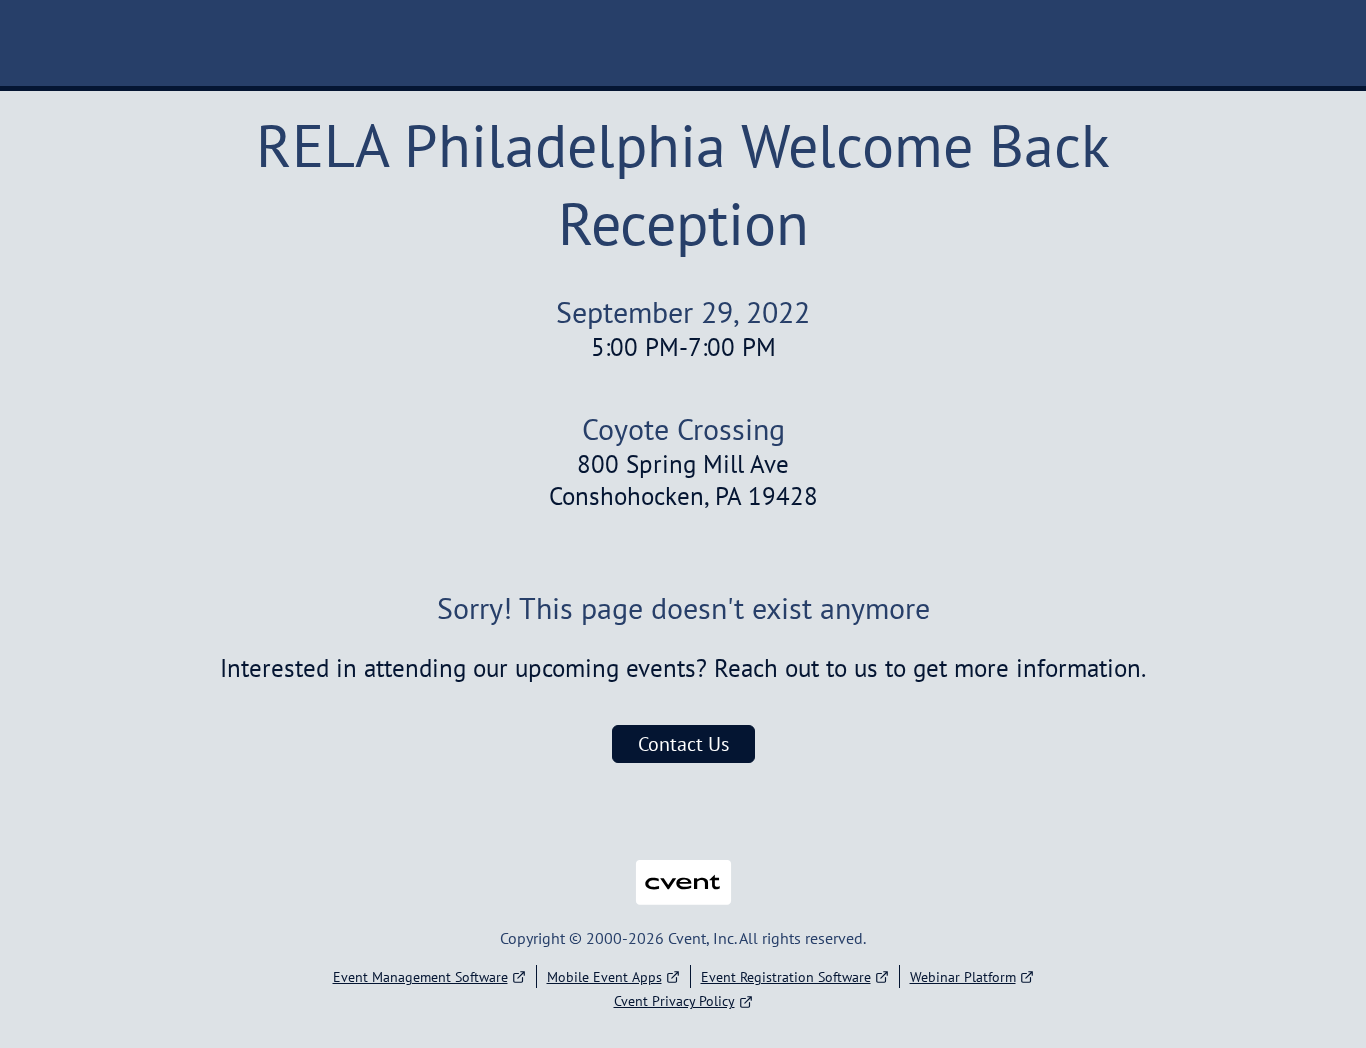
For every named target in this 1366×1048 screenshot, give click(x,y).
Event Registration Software (786, 977)
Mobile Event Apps (604, 977)
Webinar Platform (963, 977)
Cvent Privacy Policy (674, 1001)
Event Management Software (420, 977)
